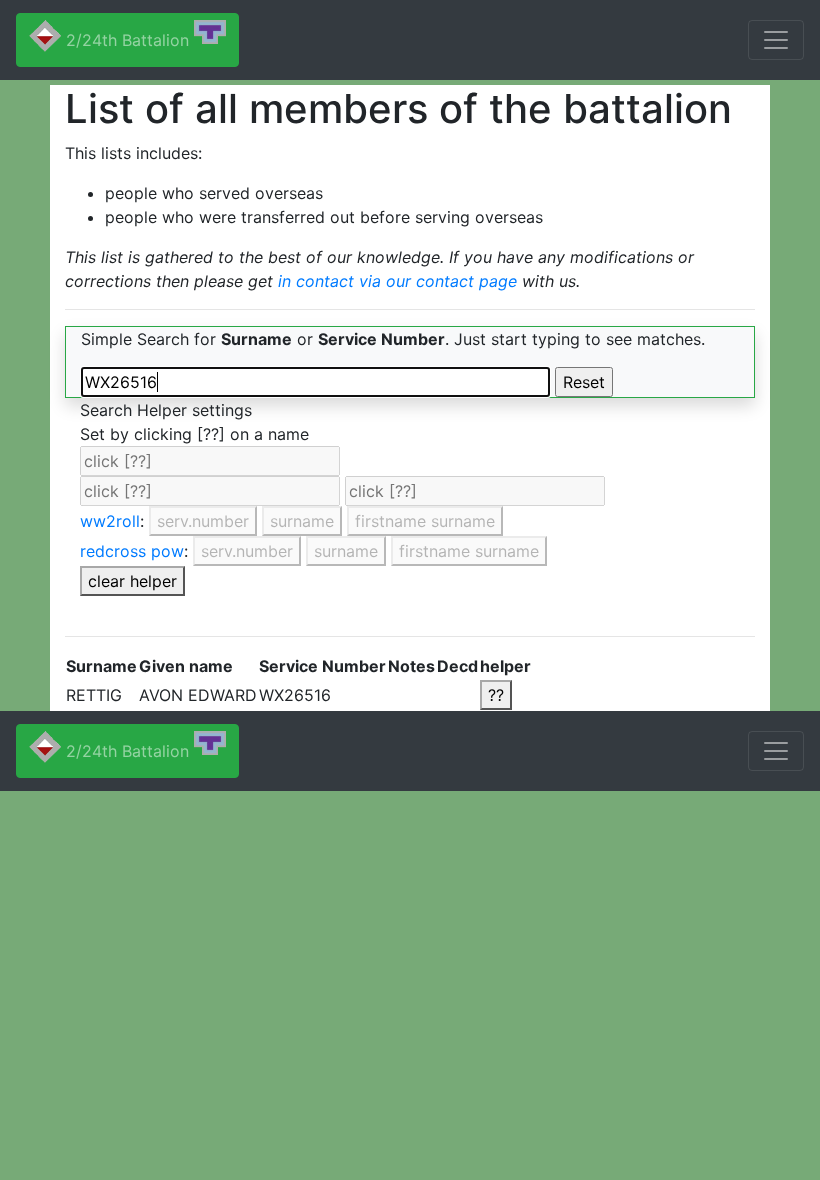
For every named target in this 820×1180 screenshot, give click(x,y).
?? (496, 695)
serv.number (203, 521)
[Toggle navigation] (776, 40)
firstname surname (425, 521)
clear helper (132, 581)
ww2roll (110, 521)
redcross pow (132, 551)
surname (302, 521)
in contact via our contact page (397, 281)
